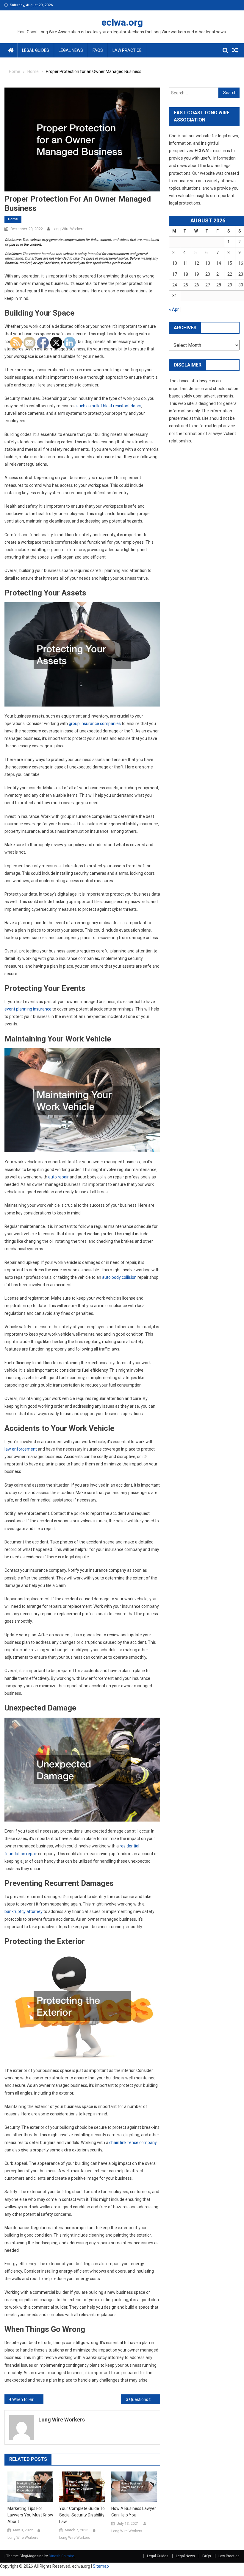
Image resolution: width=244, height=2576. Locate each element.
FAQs (98, 50)
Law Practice (127, 50)
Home (13, 219)
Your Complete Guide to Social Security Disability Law (82, 2515)
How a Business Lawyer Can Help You (134, 2512)
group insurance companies (95, 723)
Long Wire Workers (68, 229)
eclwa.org (122, 22)
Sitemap (101, 2566)
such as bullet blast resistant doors (109, 406)
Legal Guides (36, 50)
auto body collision (119, 1277)
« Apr (174, 309)
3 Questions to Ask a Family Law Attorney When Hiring (143, 2399)
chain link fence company (133, 2142)
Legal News (71, 50)
